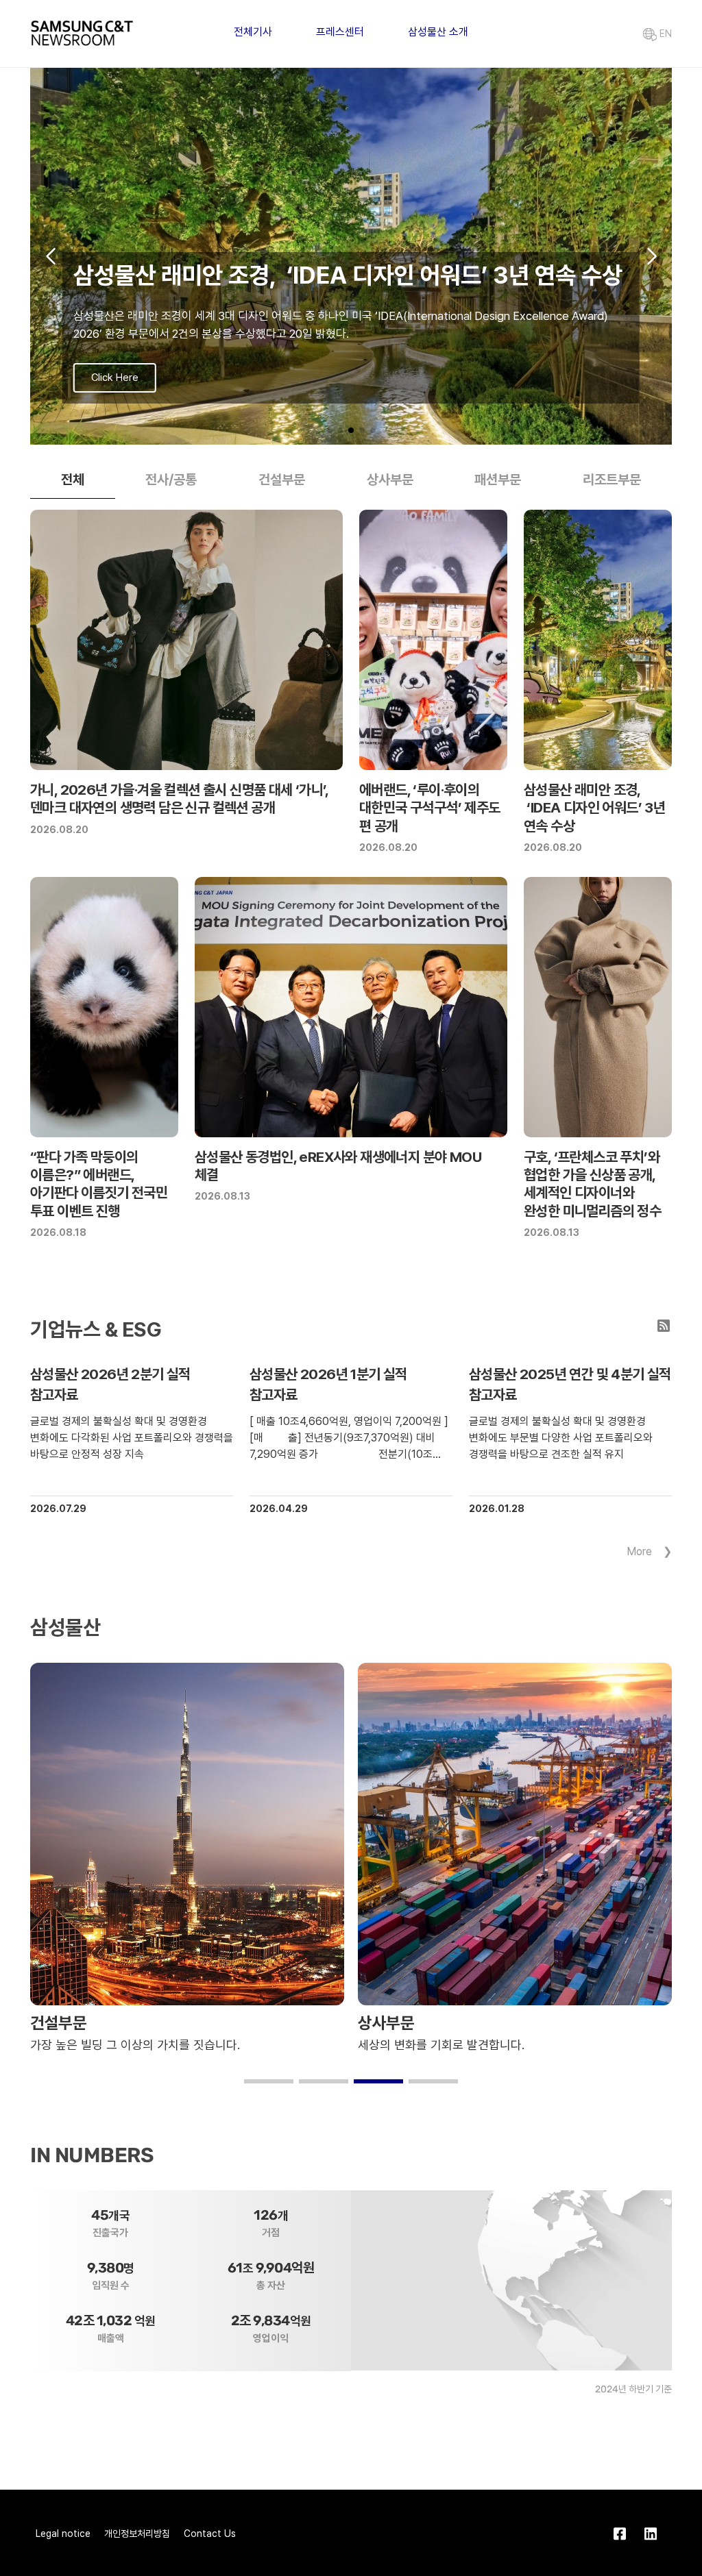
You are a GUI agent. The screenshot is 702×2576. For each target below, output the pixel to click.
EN (664, 34)
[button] (329, 430)
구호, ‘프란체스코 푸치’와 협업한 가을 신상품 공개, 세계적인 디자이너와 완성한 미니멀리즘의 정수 (592, 1184)
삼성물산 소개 (438, 32)
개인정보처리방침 (137, 2534)
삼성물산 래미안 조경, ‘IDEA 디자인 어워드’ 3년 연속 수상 (594, 808)
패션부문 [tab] (498, 480)
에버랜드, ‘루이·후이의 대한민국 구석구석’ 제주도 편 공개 (430, 808)
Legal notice (63, 2534)
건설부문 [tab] (282, 480)
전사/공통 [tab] (171, 480)
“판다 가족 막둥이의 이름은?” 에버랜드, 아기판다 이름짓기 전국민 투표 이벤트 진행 (99, 1184)
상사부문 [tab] (390, 480)
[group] (351, 256)
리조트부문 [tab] (612, 480)
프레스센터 (340, 32)
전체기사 (253, 32)
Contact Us (210, 2534)
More (639, 1551)
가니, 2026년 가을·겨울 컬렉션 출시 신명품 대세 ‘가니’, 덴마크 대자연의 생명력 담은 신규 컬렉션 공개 (179, 798)
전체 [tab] (73, 480)
